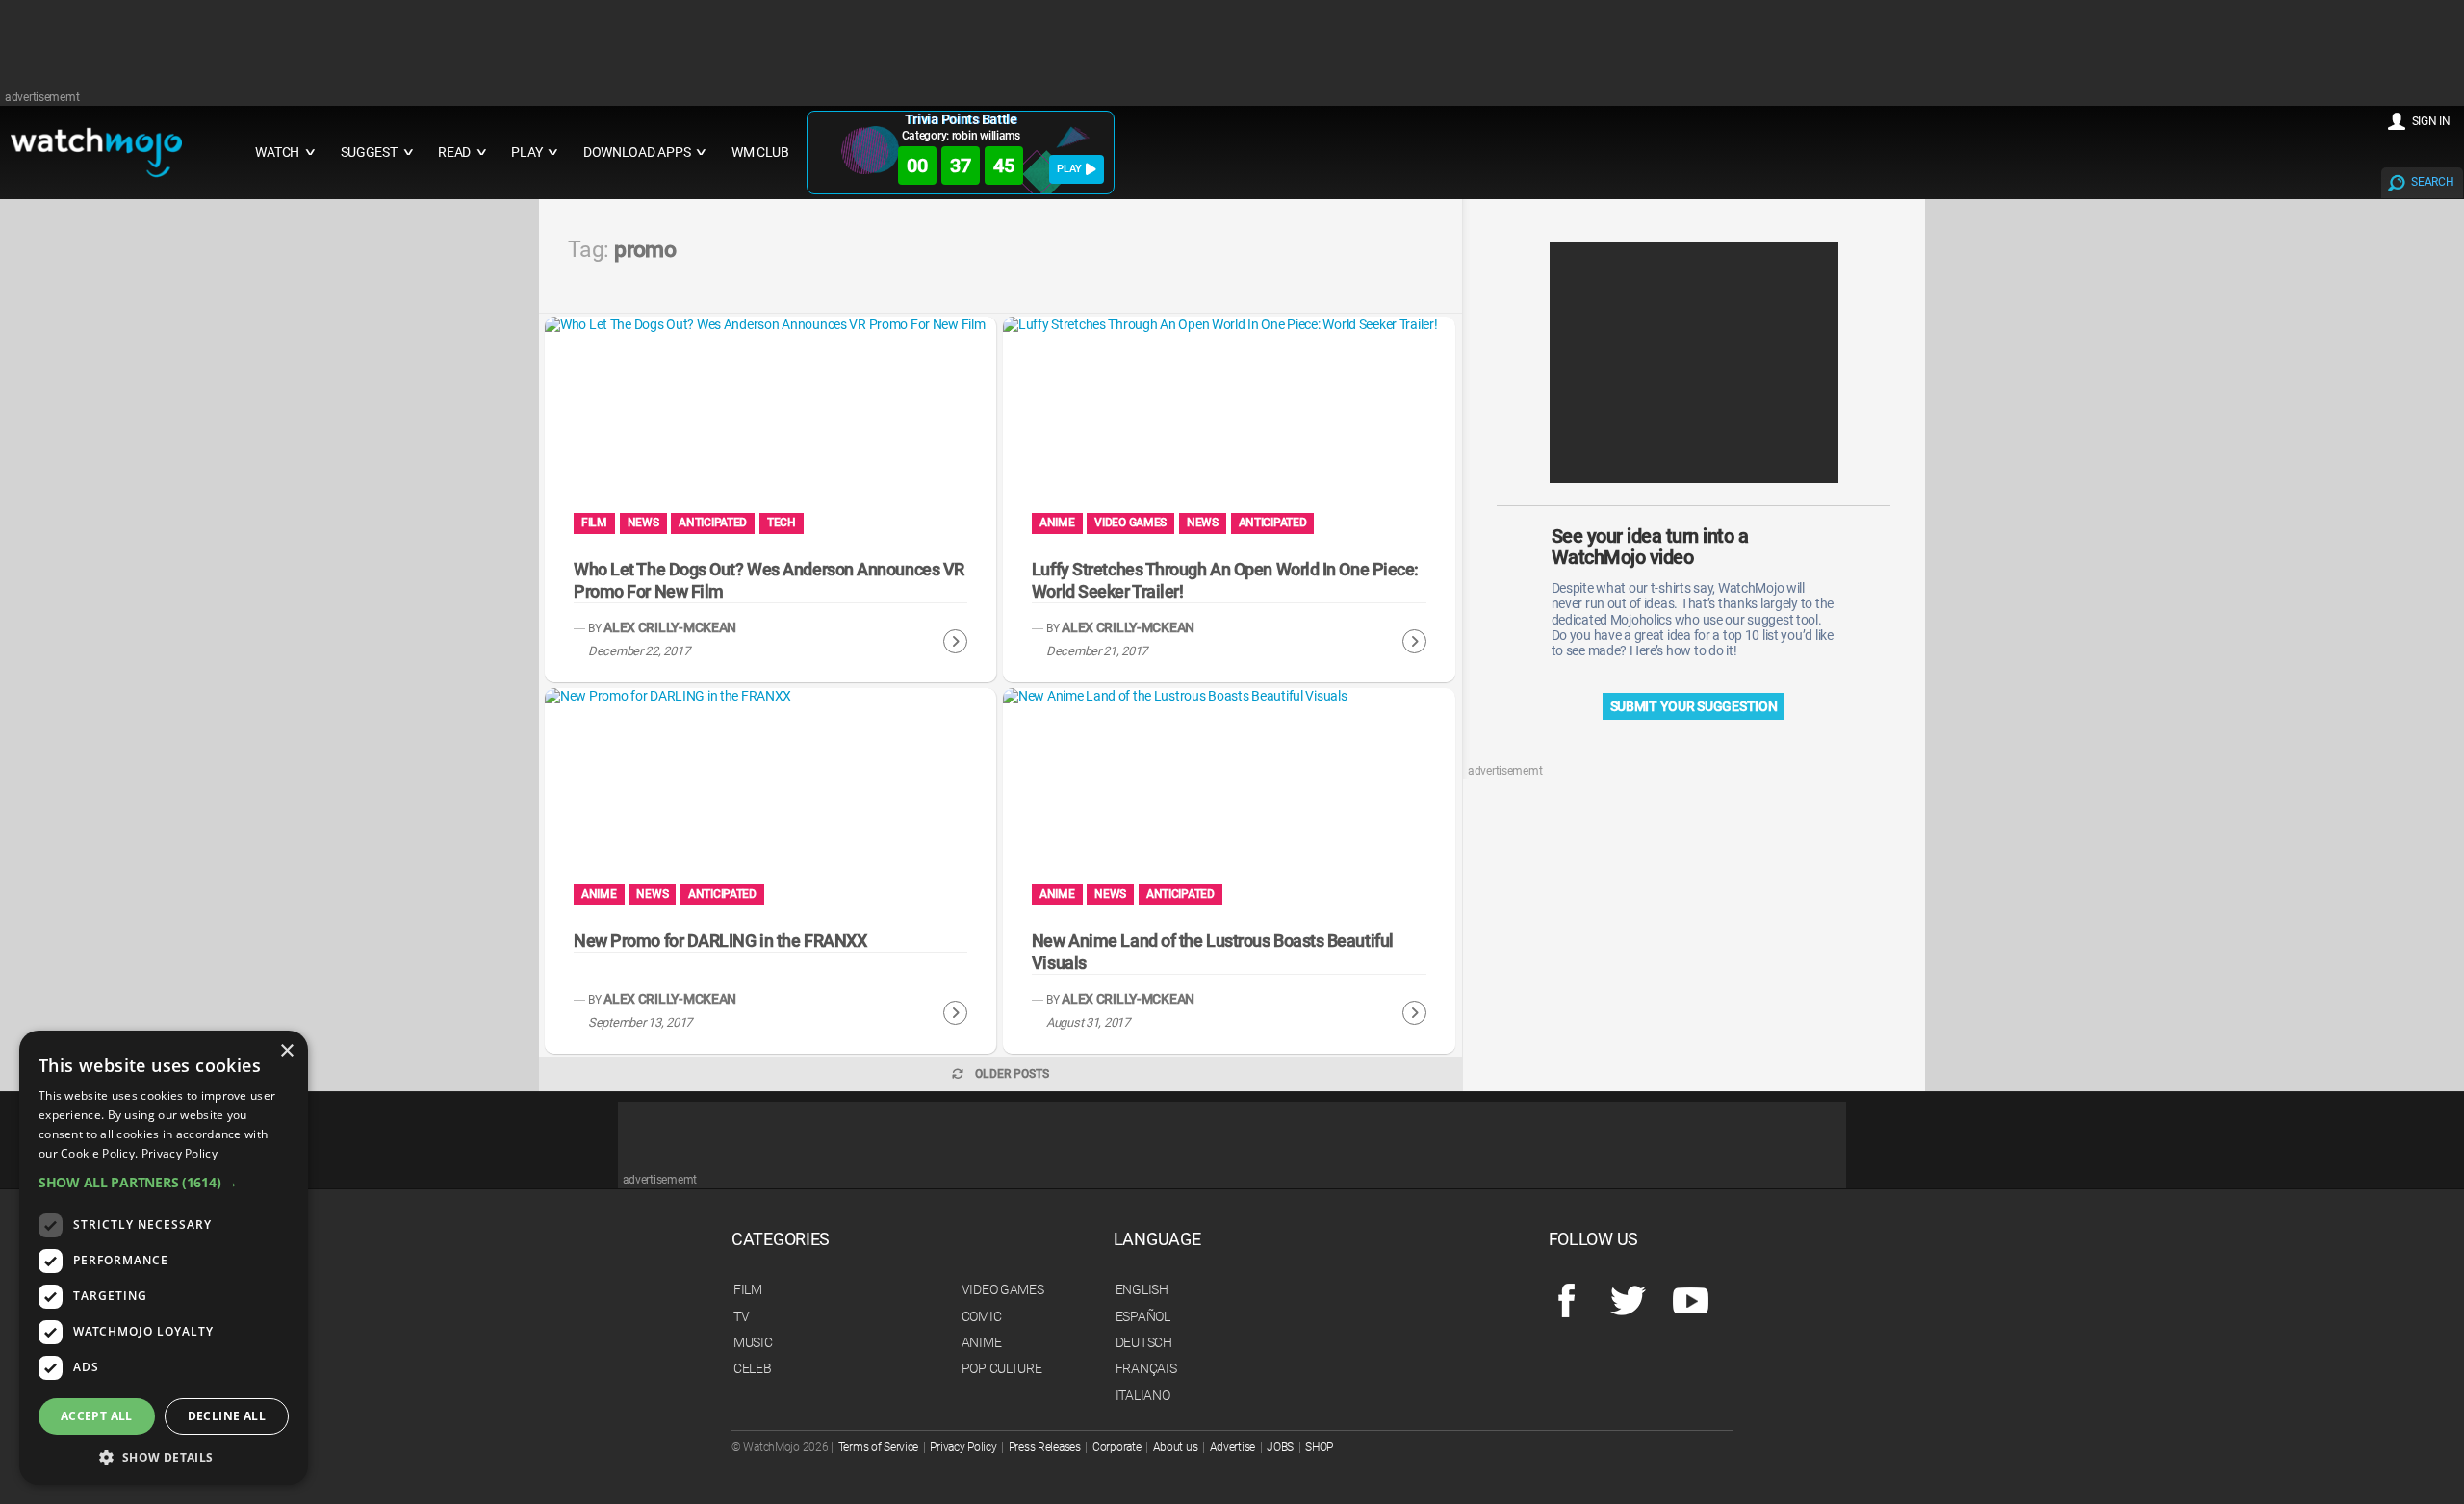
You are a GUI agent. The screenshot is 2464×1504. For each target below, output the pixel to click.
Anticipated (713, 523)
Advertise (1232, 1447)
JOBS (1280, 1447)
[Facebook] (1566, 1302)
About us (1176, 1447)
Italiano (1143, 1395)
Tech (782, 523)
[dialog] (164, 1258)
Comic (982, 1316)
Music (753, 1342)
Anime (1057, 523)
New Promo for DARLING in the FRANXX (720, 941)
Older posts (1012, 1074)
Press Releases (1045, 1447)
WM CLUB (760, 153)
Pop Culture (1002, 1368)
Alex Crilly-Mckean (670, 628)
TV (741, 1316)
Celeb (753, 1368)
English (1142, 1289)
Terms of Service (879, 1447)
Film (594, 523)
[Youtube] (1691, 1302)
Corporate (1116, 1447)
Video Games (1130, 523)
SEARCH (2432, 182)
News (643, 523)
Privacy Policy (963, 1447)
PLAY (1069, 169)
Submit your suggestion (1694, 706)
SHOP (1319, 1447)
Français (1146, 1368)
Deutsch (1144, 1342)
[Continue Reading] (955, 642)
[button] (164, 1182)
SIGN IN (2431, 121)
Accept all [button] (97, 1416)
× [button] (286, 1051)
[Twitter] (1628, 1302)
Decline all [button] (227, 1416)
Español (1143, 1316)
